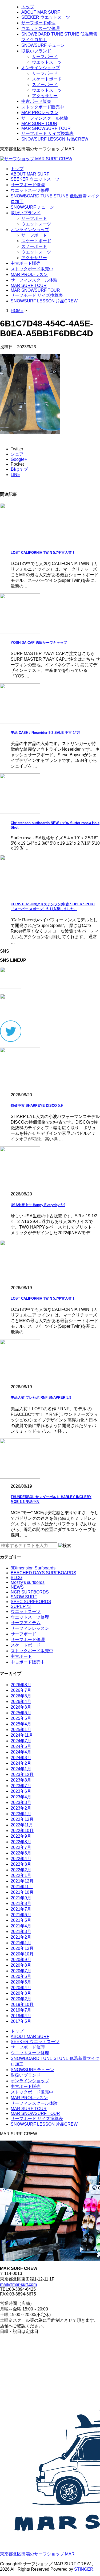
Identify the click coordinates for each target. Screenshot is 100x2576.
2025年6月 (21, 1713)
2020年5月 (21, 1982)
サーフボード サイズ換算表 (47, 133)
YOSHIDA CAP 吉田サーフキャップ (39, 643)
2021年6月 (21, 1915)
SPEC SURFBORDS (31, 1602)
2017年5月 (21, 2021)
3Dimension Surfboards (33, 1568)
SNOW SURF (24, 1597)
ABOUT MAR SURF (41, 12)
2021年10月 (22, 1892)
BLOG (17, 1578)
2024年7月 (21, 1741)
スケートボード (47, 79)
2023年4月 (21, 1797)
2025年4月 (21, 1724)
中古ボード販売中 (28, 1662)
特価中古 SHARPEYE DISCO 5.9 (37, 1106)
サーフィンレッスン (30, 1628)
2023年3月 (21, 1803)
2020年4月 (21, 1988)
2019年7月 (21, 2010)
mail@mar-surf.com (18, 2284)
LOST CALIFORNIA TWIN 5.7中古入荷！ (43, 553)
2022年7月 (21, 1847)
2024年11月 (22, 1735)
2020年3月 (21, 1993)
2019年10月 (22, 2004)
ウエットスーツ (47, 62)
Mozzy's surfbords (28, 1582)
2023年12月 (22, 1774)
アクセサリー (45, 96)
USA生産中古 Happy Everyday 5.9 (38, 1205)
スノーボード (45, 85)
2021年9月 (21, 1898)
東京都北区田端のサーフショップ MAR (37, 2554)
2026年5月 (21, 1696)
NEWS (17, 1587)
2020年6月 (21, 1976)
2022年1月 (21, 1875)
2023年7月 (21, 1786)
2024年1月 (21, 1769)
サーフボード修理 (38, 23)
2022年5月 (21, 1853)
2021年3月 (21, 1932)
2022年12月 (22, 1819)
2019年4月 (21, 2016)
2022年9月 (21, 1836)
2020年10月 (22, 1954)
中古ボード (21, 1656)
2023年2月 (21, 1808)
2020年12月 (22, 1948)
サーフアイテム (26, 1623)
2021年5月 (21, 1920)
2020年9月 (21, 1960)
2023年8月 (21, 1780)
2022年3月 (21, 1864)
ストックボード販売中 (43, 107)
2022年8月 (21, 1842)
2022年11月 (22, 1825)
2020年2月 (21, 1999)
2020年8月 (21, 1965)
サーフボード (45, 56)
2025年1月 (21, 1730)
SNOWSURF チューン (43, 45)
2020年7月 (21, 1971)
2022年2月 (21, 1870)
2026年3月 (21, 1707)
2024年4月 (21, 1752)
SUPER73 (21, 1606)
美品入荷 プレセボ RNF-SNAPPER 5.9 (41, 1398)
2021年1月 (21, 1943)
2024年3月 (21, 1758)
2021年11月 (22, 1887)
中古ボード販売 (36, 101)
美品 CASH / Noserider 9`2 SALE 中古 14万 (45, 733)
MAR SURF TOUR (39, 124)
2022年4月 (21, 1859)
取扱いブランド (36, 51)
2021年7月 (21, 1909)
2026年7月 (21, 1690)
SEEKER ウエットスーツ (46, 17)
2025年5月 (21, 1718)
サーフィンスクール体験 (45, 118)
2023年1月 (21, 1814)
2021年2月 (21, 1937)
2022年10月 (22, 1831)
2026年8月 (21, 1685)
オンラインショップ (41, 68)
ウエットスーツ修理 (41, 28)
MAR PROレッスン (40, 113)
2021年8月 (21, 1903)
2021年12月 (22, 1881)
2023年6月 (21, 1791)
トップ (28, 7)
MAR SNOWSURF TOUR (46, 128)
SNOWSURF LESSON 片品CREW (55, 139)
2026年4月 (21, 1702)
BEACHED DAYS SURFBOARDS (43, 1573)
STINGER (84, 2569)
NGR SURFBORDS (30, 1592)
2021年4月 (21, 1926)
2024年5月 (21, 1746)
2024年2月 (21, 1763)
